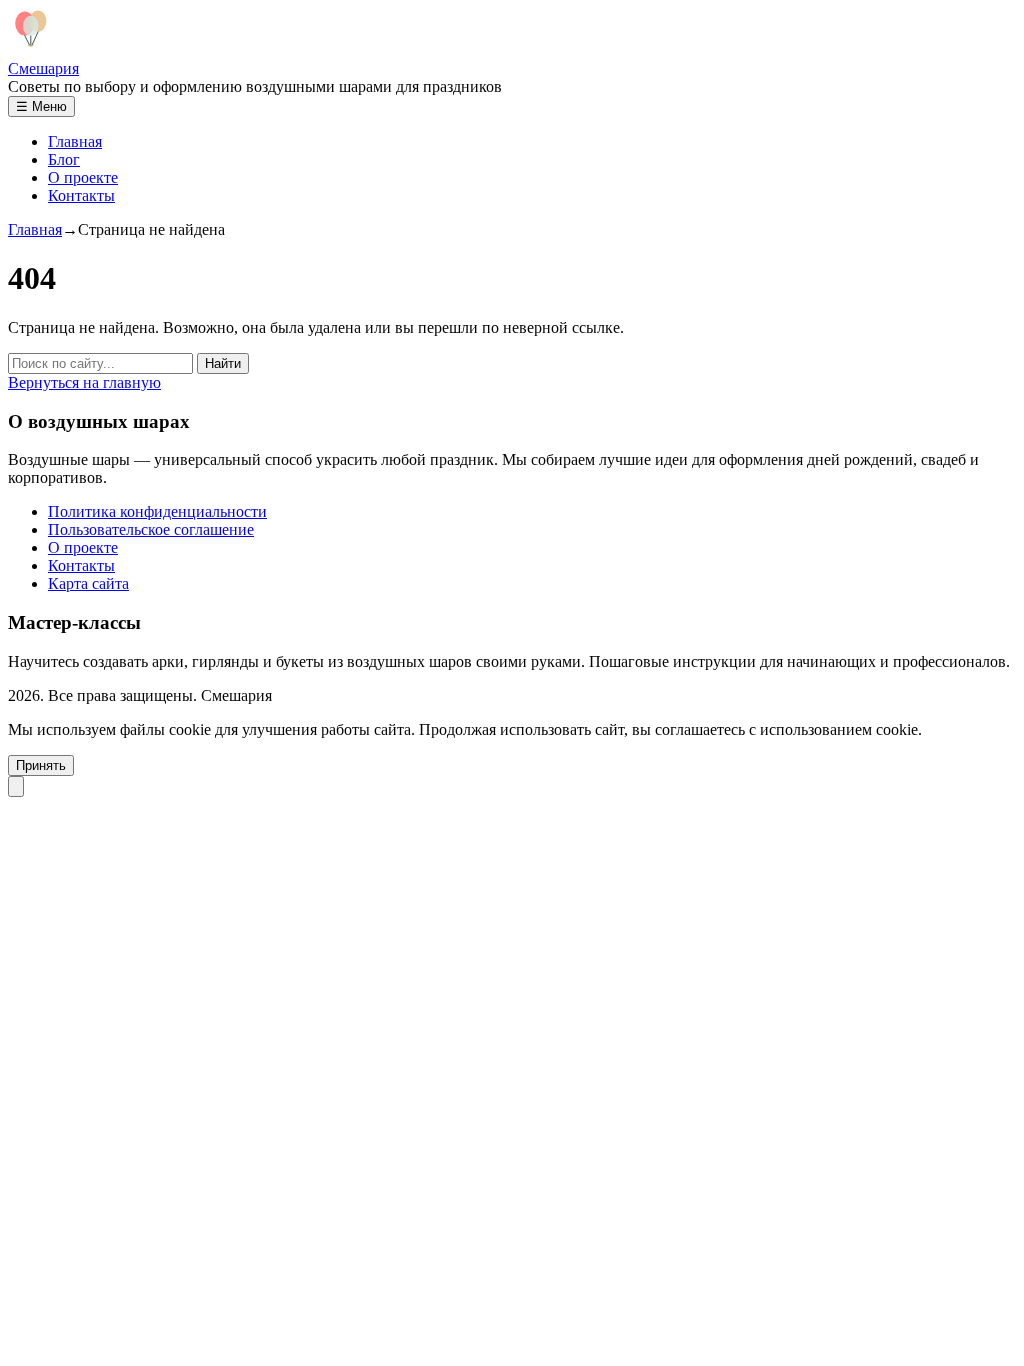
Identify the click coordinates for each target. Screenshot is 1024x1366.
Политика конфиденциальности (157, 511)
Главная (75, 141)
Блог (64, 159)
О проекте (83, 177)
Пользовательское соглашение (151, 529)
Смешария (43, 68)
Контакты (81, 195)
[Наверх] (16, 786)
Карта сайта (88, 583)
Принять (41, 765)
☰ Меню (41, 106)
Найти (223, 363)
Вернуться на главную (84, 382)
